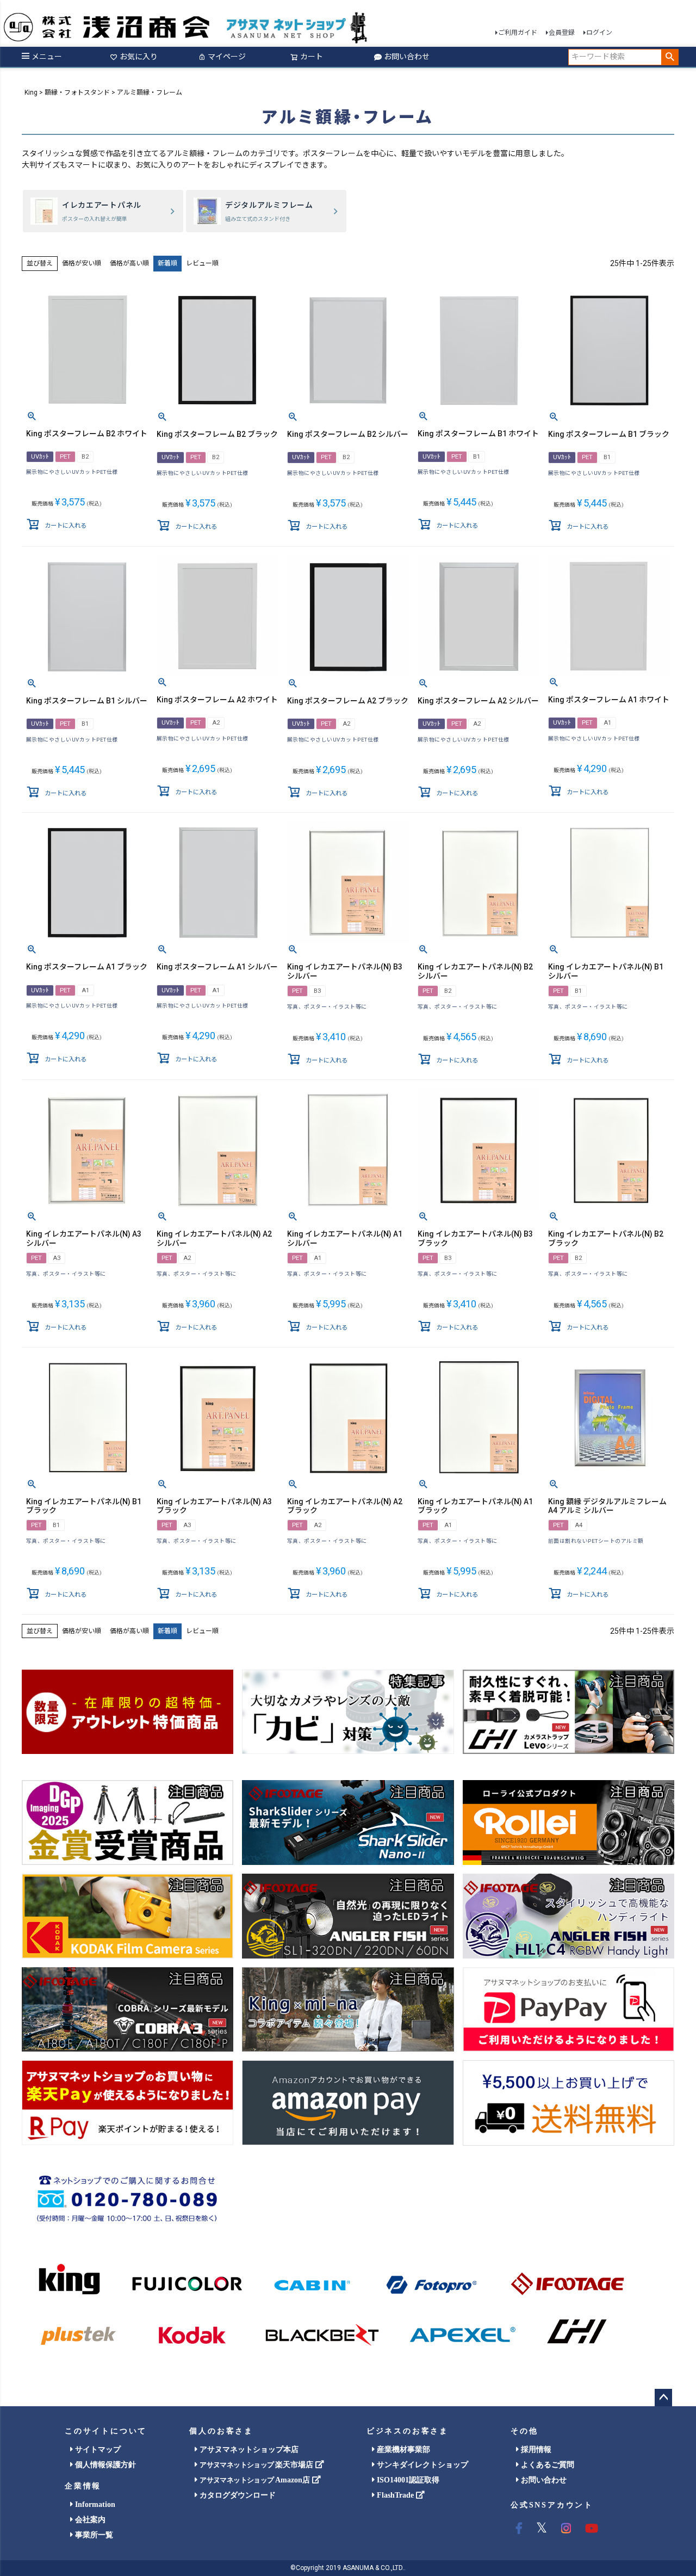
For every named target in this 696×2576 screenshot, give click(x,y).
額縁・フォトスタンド (77, 92)
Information (94, 2504)
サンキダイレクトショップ (421, 2465)
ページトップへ (663, 2398)
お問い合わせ (407, 57)
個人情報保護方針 (104, 2465)
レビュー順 (202, 263)
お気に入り (139, 57)
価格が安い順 (82, 263)
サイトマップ (97, 2450)
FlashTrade (395, 2495)
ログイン (599, 33)
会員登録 (562, 33)
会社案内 (89, 2520)
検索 (670, 57)
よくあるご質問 (546, 2465)
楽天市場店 (257, 2465)
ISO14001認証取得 (407, 2480)
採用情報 (535, 2450)
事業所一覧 (93, 2535)
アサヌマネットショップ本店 (248, 2450)
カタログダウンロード (237, 2495)
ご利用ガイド (518, 33)
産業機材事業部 (402, 2450)
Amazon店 (256, 2480)
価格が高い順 (129, 263)
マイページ (227, 57)
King (31, 92)
